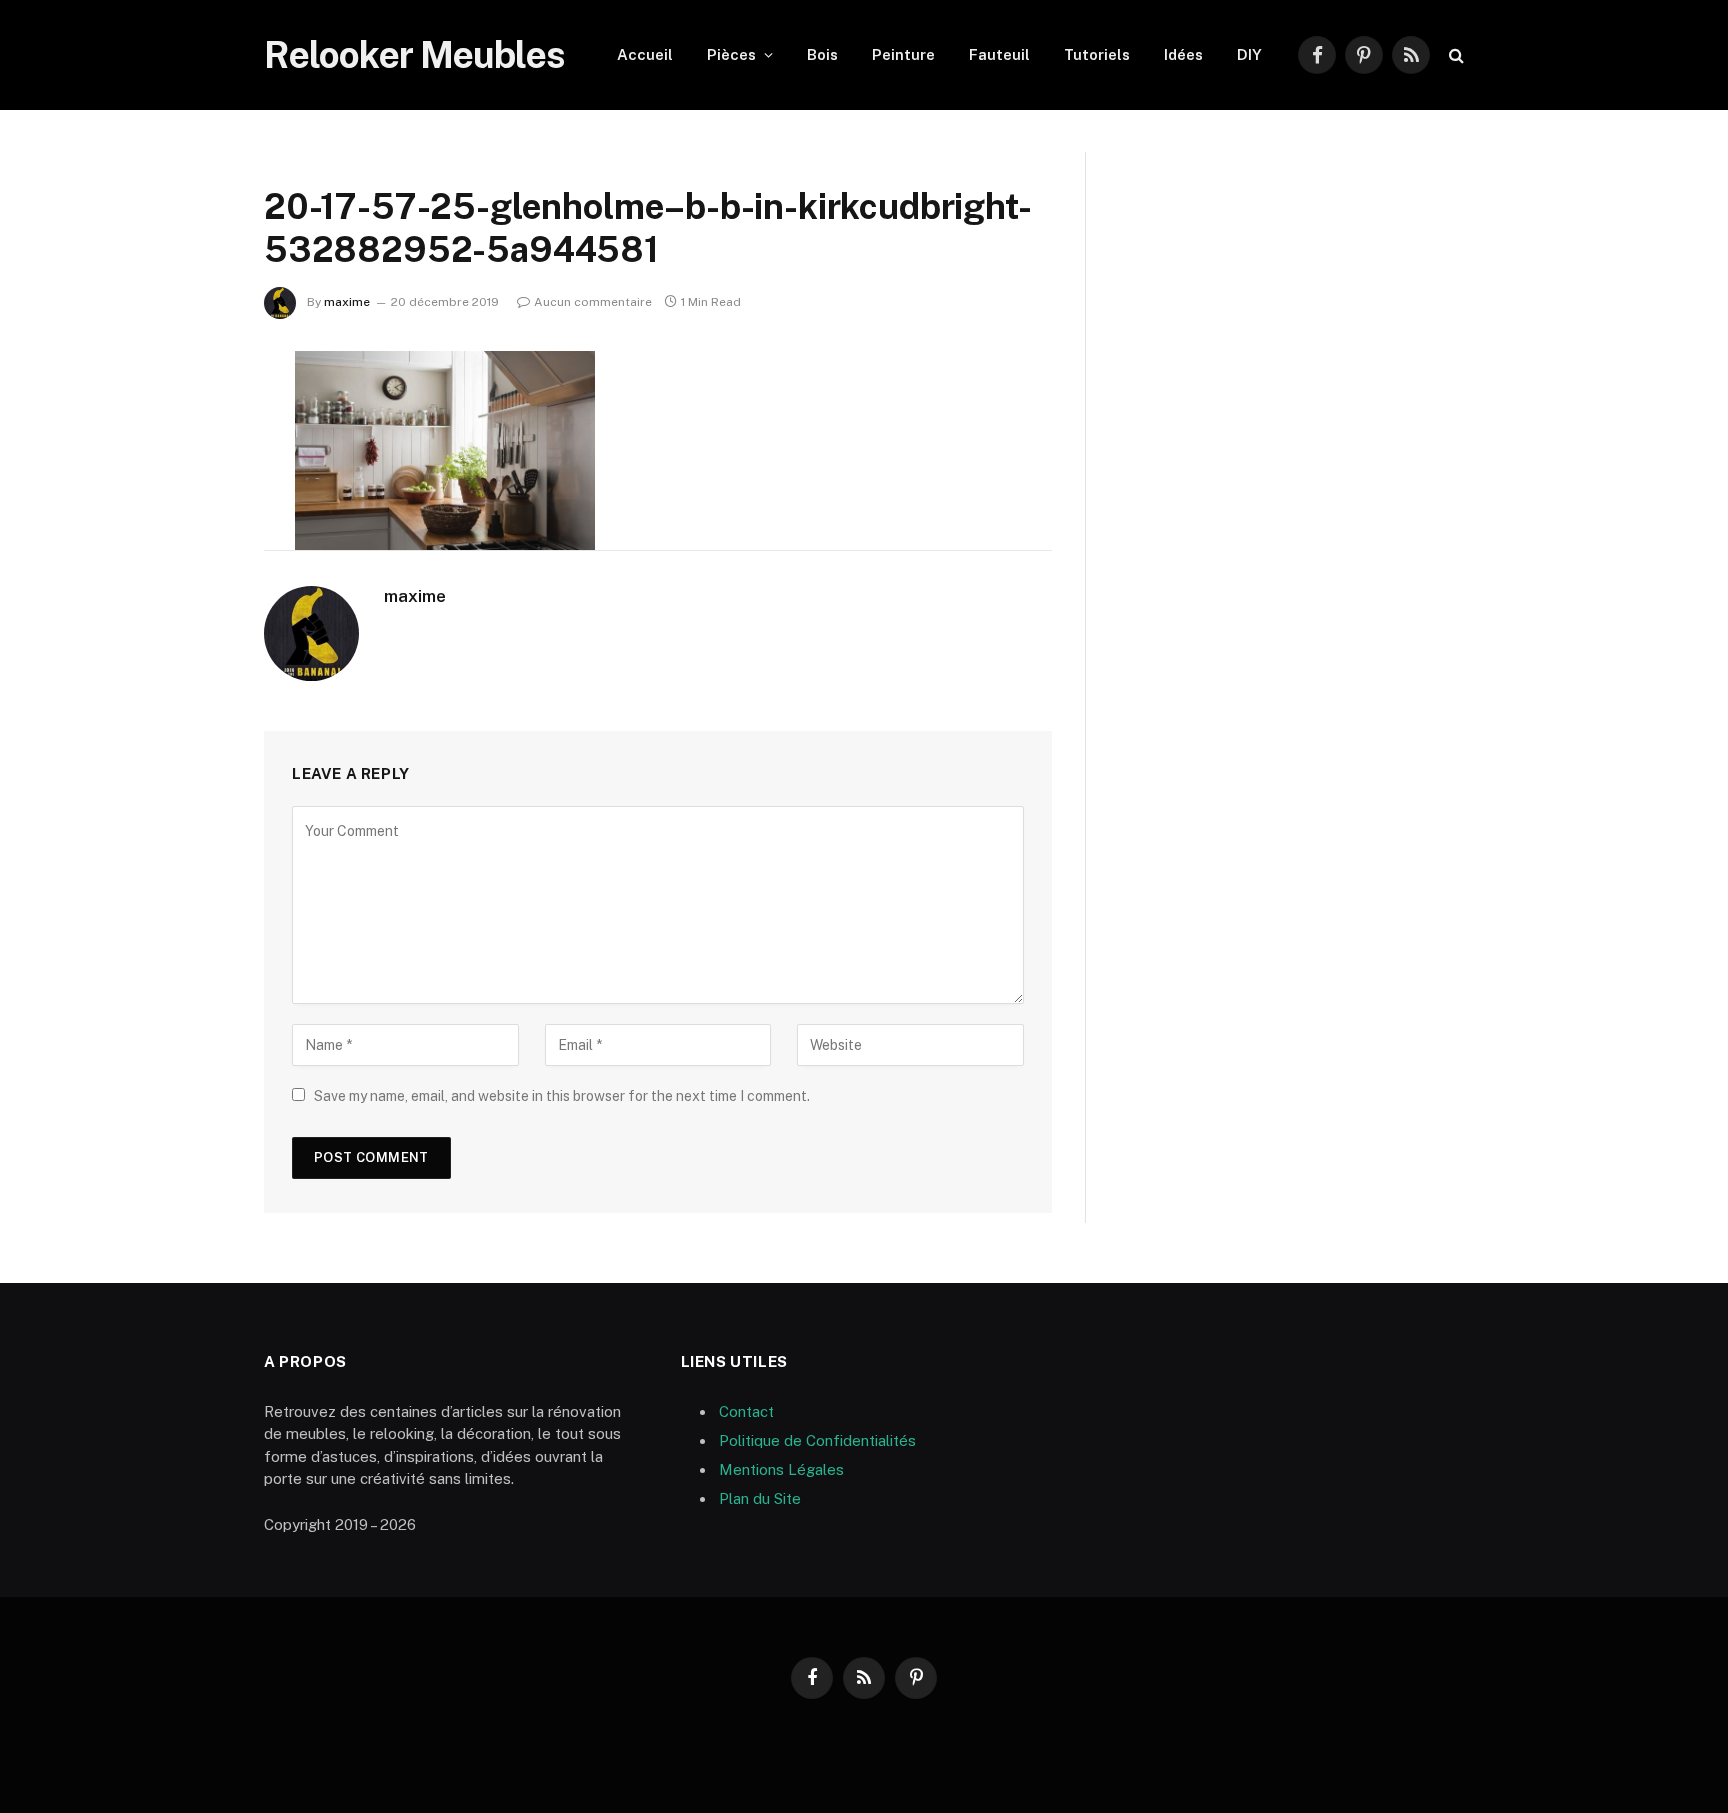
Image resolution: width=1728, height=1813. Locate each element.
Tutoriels (1097, 54)
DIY (1249, 54)
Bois (822, 54)
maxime (347, 302)
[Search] (1454, 55)
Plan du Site (760, 1498)
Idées (1183, 54)
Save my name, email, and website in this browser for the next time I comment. (562, 1096)
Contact (746, 1411)
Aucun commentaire (593, 302)
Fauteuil (999, 54)
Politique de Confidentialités (817, 1440)
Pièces (731, 54)
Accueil (645, 54)
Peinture (903, 54)
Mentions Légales (781, 1469)
